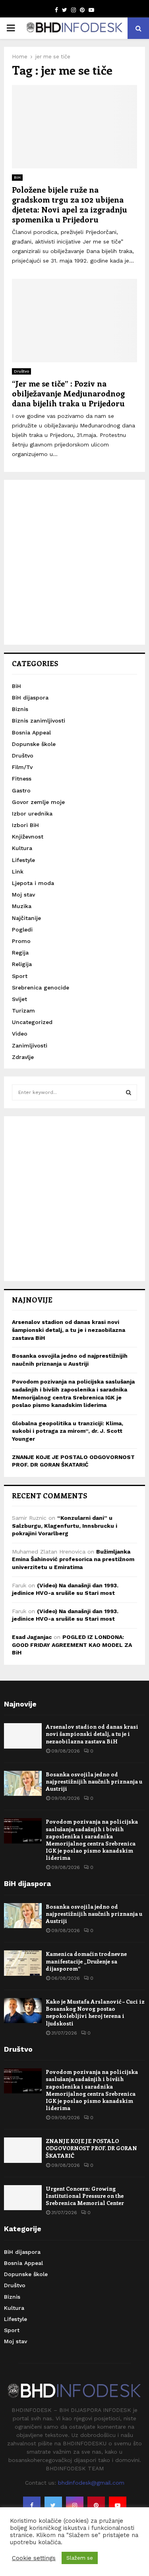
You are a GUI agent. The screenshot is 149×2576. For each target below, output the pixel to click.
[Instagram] (75, 2505)
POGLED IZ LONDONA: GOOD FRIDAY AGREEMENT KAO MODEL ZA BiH (72, 1645)
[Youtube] (118, 2505)
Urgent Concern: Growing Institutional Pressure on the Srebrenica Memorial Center (85, 2196)
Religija (22, 964)
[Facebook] (32, 2505)
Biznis (20, 709)
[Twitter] (53, 2505)
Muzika (22, 906)
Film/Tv (22, 767)
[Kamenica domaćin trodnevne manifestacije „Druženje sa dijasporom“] (23, 1963)
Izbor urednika (32, 814)
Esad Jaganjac (32, 1637)
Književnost (28, 837)
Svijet (19, 999)
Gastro (21, 790)
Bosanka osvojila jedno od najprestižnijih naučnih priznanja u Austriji (94, 1781)
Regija (20, 953)
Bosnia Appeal (31, 732)
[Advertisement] (74, 562)
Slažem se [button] (80, 2558)
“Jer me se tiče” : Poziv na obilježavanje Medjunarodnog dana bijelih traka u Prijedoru (68, 393)
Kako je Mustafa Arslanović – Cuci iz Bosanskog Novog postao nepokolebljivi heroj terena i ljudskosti (95, 2012)
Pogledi (22, 930)
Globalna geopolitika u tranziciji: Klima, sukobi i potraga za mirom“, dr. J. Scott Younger (68, 1431)
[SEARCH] (129, 1092)
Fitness (22, 779)
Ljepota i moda (33, 883)
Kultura (22, 848)
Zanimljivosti (30, 1045)
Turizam (23, 1011)
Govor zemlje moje (38, 802)
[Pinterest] (96, 2505)
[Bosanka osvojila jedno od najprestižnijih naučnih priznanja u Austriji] (23, 1783)
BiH (17, 177)
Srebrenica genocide (41, 987)
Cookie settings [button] (34, 2558)
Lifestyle (23, 860)
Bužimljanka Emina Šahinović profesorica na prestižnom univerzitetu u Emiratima (73, 1559)
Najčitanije (26, 918)
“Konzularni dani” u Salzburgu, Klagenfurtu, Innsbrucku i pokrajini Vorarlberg (65, 1526)
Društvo (21, 371)
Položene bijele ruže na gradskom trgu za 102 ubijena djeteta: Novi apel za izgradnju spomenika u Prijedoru (70, 204)
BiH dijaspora (30, 698)
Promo (21, 941)
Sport (20, 976)
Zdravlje (23, 1057)
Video (20, 1034)
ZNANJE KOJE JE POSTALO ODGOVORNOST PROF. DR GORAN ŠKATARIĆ (91, 2148)
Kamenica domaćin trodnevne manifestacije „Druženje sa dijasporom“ (86, 1961)
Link (18, 872)
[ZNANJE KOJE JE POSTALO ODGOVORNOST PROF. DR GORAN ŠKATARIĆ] (23, 2150)
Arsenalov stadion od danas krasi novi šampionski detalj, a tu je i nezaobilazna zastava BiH (69, 1330)
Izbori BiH (25, 825)
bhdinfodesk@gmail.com (91, 2483)
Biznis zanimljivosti (39, 721)
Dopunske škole (34, 744)
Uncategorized (32, 1022)
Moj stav (23, 895)
